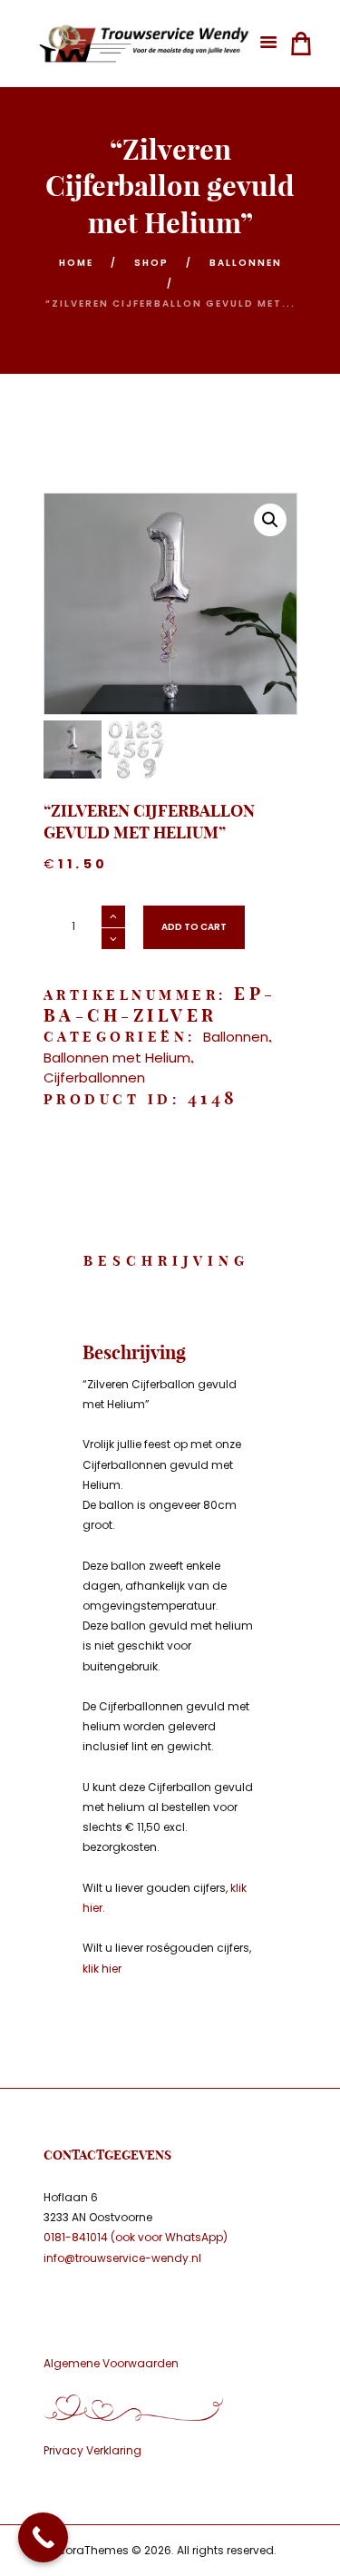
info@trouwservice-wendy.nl (122, 2258)
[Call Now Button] (43, 2537)
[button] (270, 520)
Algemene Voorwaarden (111, 2363)
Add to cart (194, 927)
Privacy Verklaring (92, 2450)
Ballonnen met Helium (117, 1058)
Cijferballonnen (94, 1077)
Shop (151, 263)
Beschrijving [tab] (166, 1261)
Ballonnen (246, 263)
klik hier (102, 1969)
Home (76, 263)
